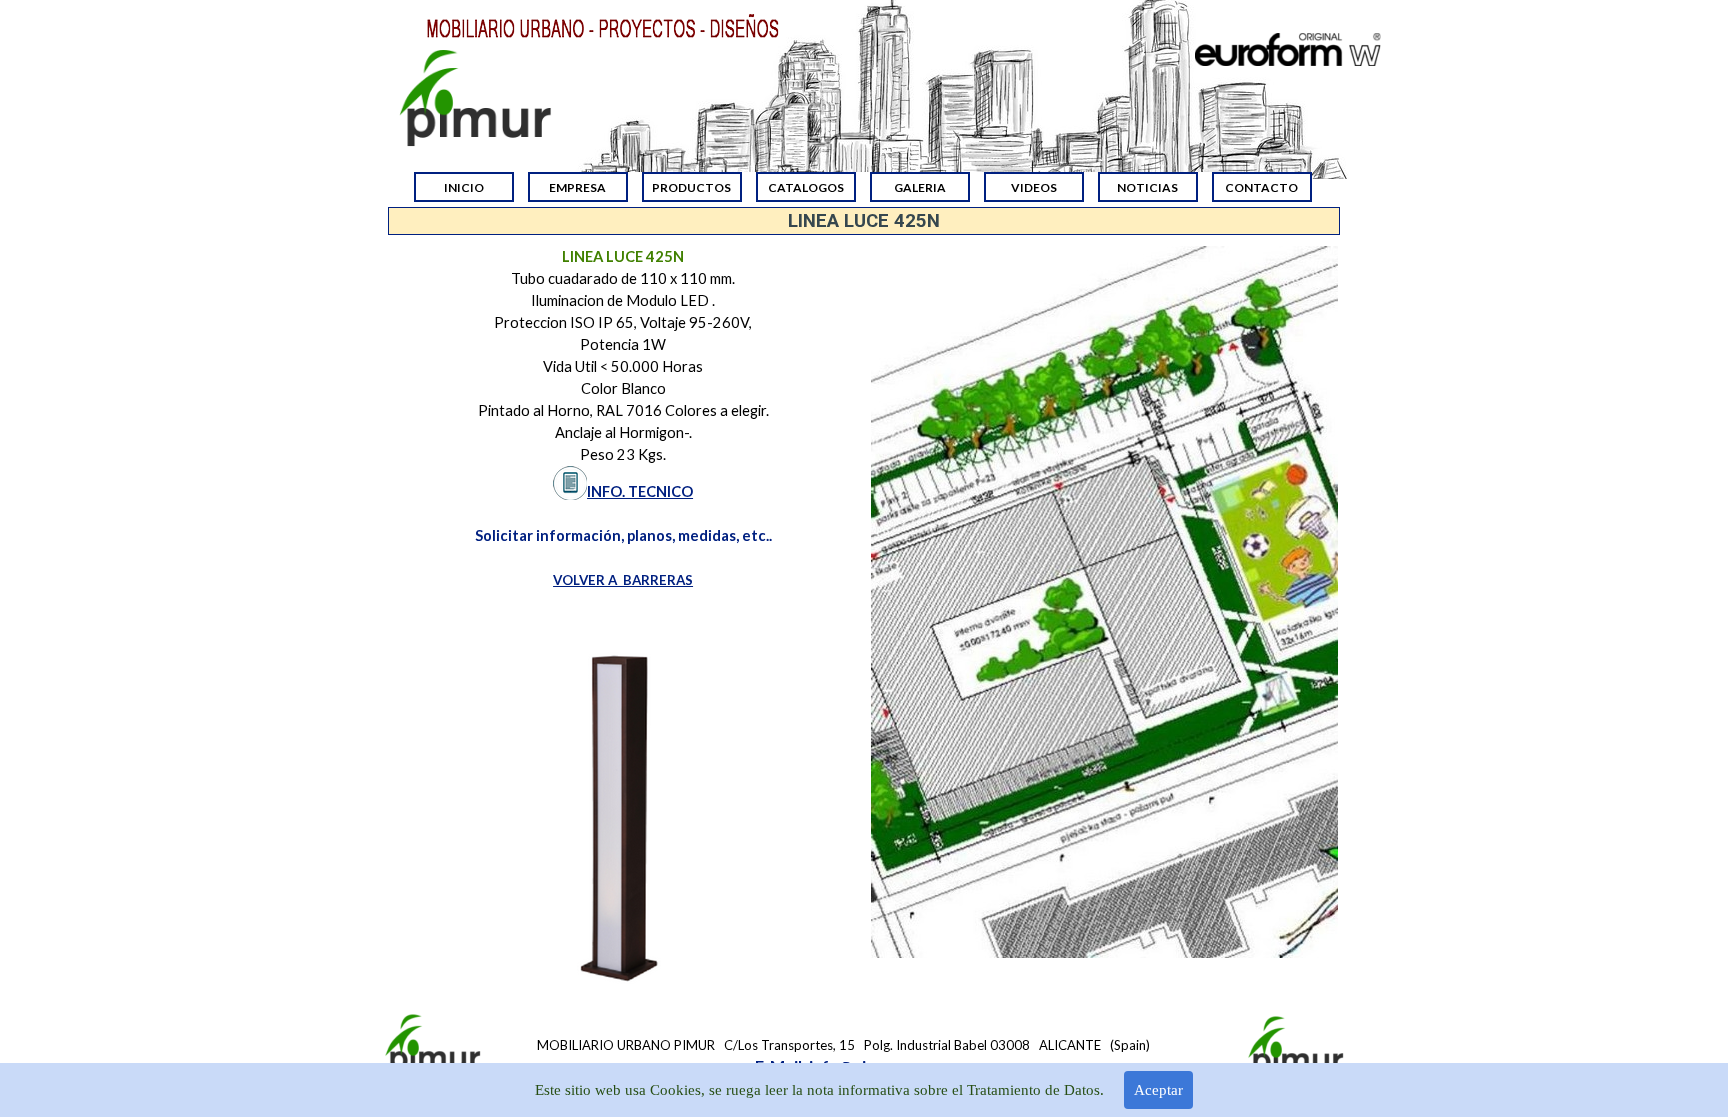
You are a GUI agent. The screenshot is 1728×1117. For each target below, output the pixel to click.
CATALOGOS (806, 187)
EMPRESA (577, 187)
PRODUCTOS (691, 187)
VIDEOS (1034, 187)
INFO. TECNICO (640, 491)
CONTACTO (1261, 187)
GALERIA (920, 187)
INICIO (464, 187)
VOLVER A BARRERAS (623, 580)
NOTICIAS (1147, 187)
